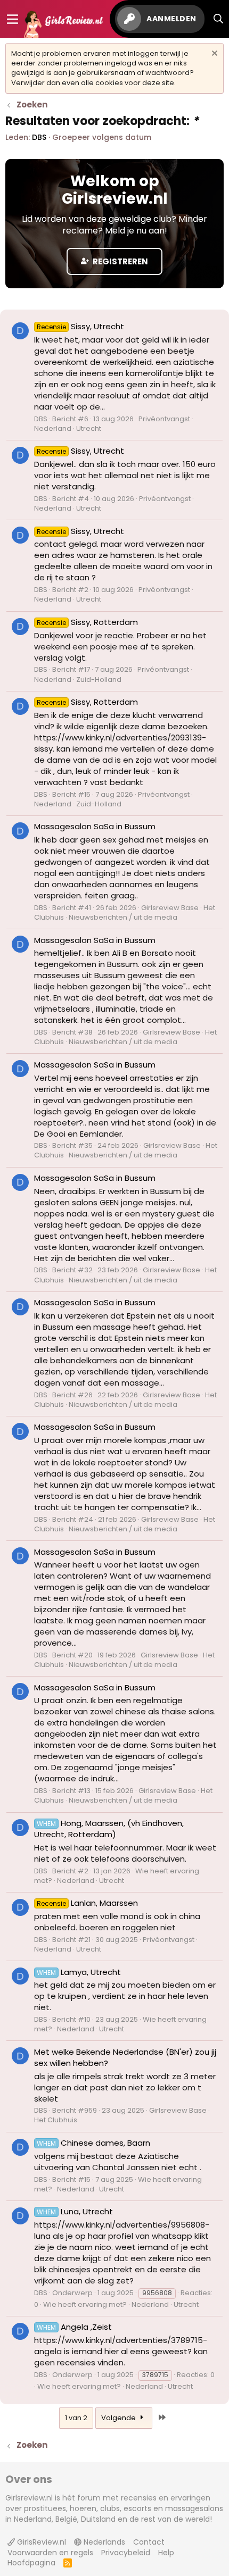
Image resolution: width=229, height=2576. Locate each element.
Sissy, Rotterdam (87, 622)
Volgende (119, 2418)
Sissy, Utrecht (80, 326)
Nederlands (103, 2542)
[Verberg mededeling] (213, 55)
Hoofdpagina (31, 2563)
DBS (39, 137)
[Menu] (13, 19)
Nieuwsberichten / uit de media (123, 917)
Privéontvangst (164, 419)
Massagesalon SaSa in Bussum (95, 826)
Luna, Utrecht (75, 2211)
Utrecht (89, 428)
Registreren (120, 261)
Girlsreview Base (170, 908)
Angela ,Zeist (74, 2327)
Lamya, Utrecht (79, 1972)
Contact (149, 2542)
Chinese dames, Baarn (93, 2143)
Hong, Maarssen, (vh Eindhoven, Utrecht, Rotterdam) (109, 1829)
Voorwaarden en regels (50, 2553)
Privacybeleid (126, 2553)
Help (166, 2553)
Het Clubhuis (56, 2120)
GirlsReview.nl (40, 2542)
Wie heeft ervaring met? (85, 2304)
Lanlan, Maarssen (87, 1903)
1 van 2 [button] (76, 2418)
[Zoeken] (219, 19)
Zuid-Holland (99, 680)
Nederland (53, 428)
